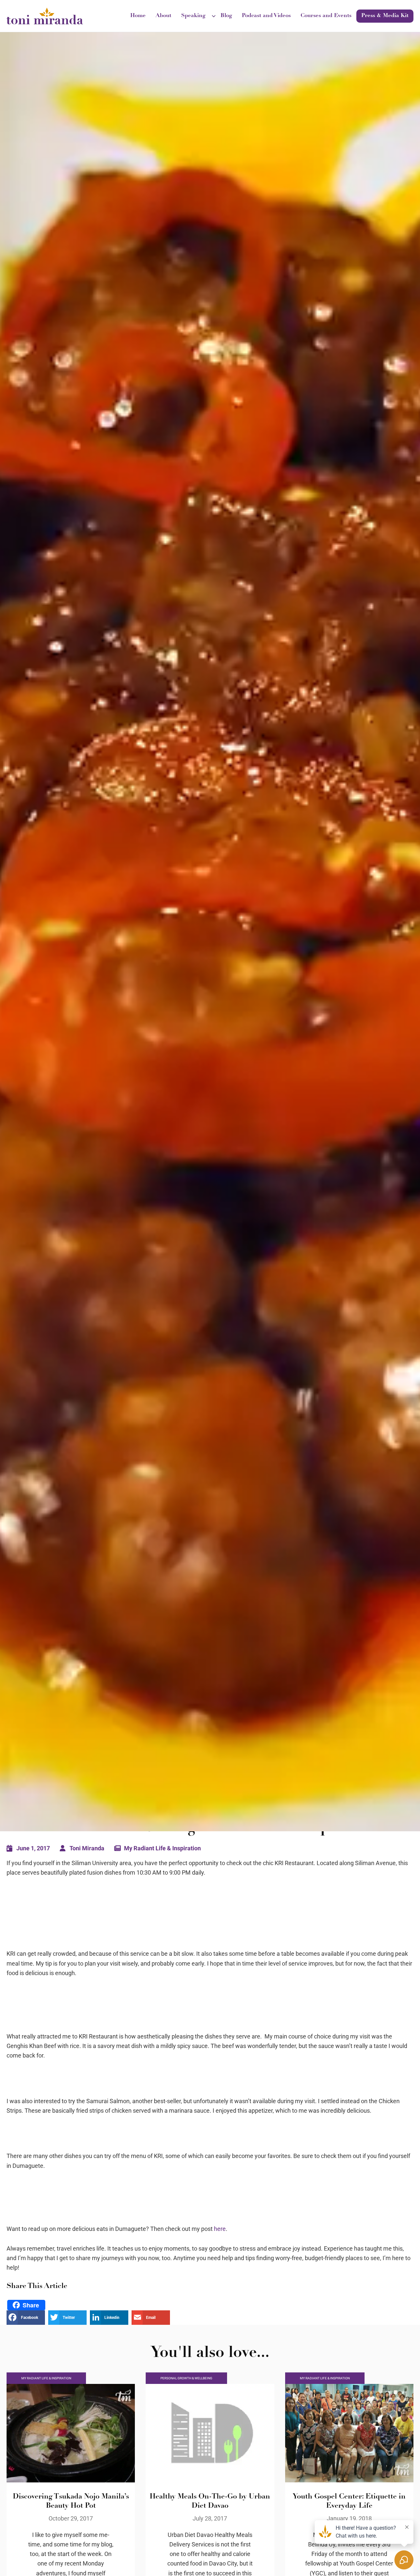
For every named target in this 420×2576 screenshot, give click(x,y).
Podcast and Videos (266, 16)
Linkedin (112, 2318)
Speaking (193, 16)
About (163, 16)
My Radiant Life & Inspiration (162, 1848)
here (220, 2229)
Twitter (69, 2318)
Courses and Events (326, 16)
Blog (226, 16)
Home (138, 16)
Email (151, 2318)
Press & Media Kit (385, 16)
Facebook (30, 2318)
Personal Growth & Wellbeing (186, 2378)
